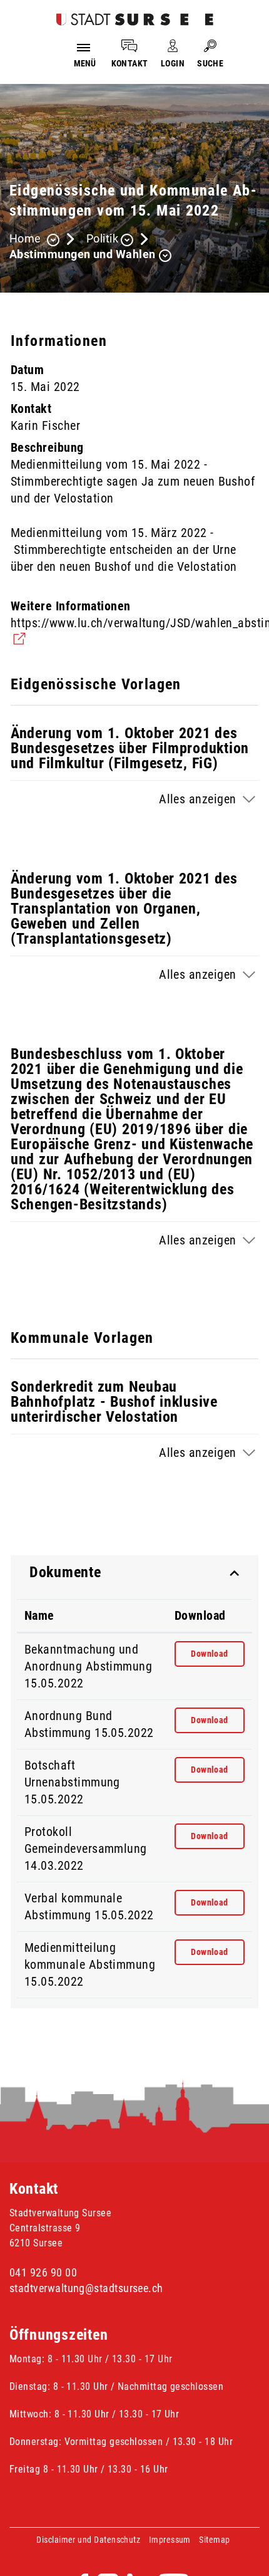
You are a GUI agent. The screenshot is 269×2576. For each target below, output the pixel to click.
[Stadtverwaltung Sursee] (135, 18)
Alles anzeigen (197, 799)
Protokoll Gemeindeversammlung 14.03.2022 (86, 1849)
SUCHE (210, 63)
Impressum (170, 2540)
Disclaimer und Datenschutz (88, 2540)
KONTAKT (130, 63)
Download (200, 1615)
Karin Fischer (45, 425)
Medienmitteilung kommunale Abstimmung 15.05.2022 (90, 1964)
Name (39, 1615)
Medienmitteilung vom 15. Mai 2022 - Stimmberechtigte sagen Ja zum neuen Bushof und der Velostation (133, 481)
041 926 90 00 (43, 2272)
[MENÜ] (85, 46)
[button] (110, 240)
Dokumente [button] (65, 1572)
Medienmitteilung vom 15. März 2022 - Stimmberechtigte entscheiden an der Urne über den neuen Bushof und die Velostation (124, 550)
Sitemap (214, 2540)
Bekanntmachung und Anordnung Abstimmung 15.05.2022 (88, 1666)
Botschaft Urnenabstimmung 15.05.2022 (72, 1782)
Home (25, 238)
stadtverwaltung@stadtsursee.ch (86, 2288)
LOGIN (173, 63)
